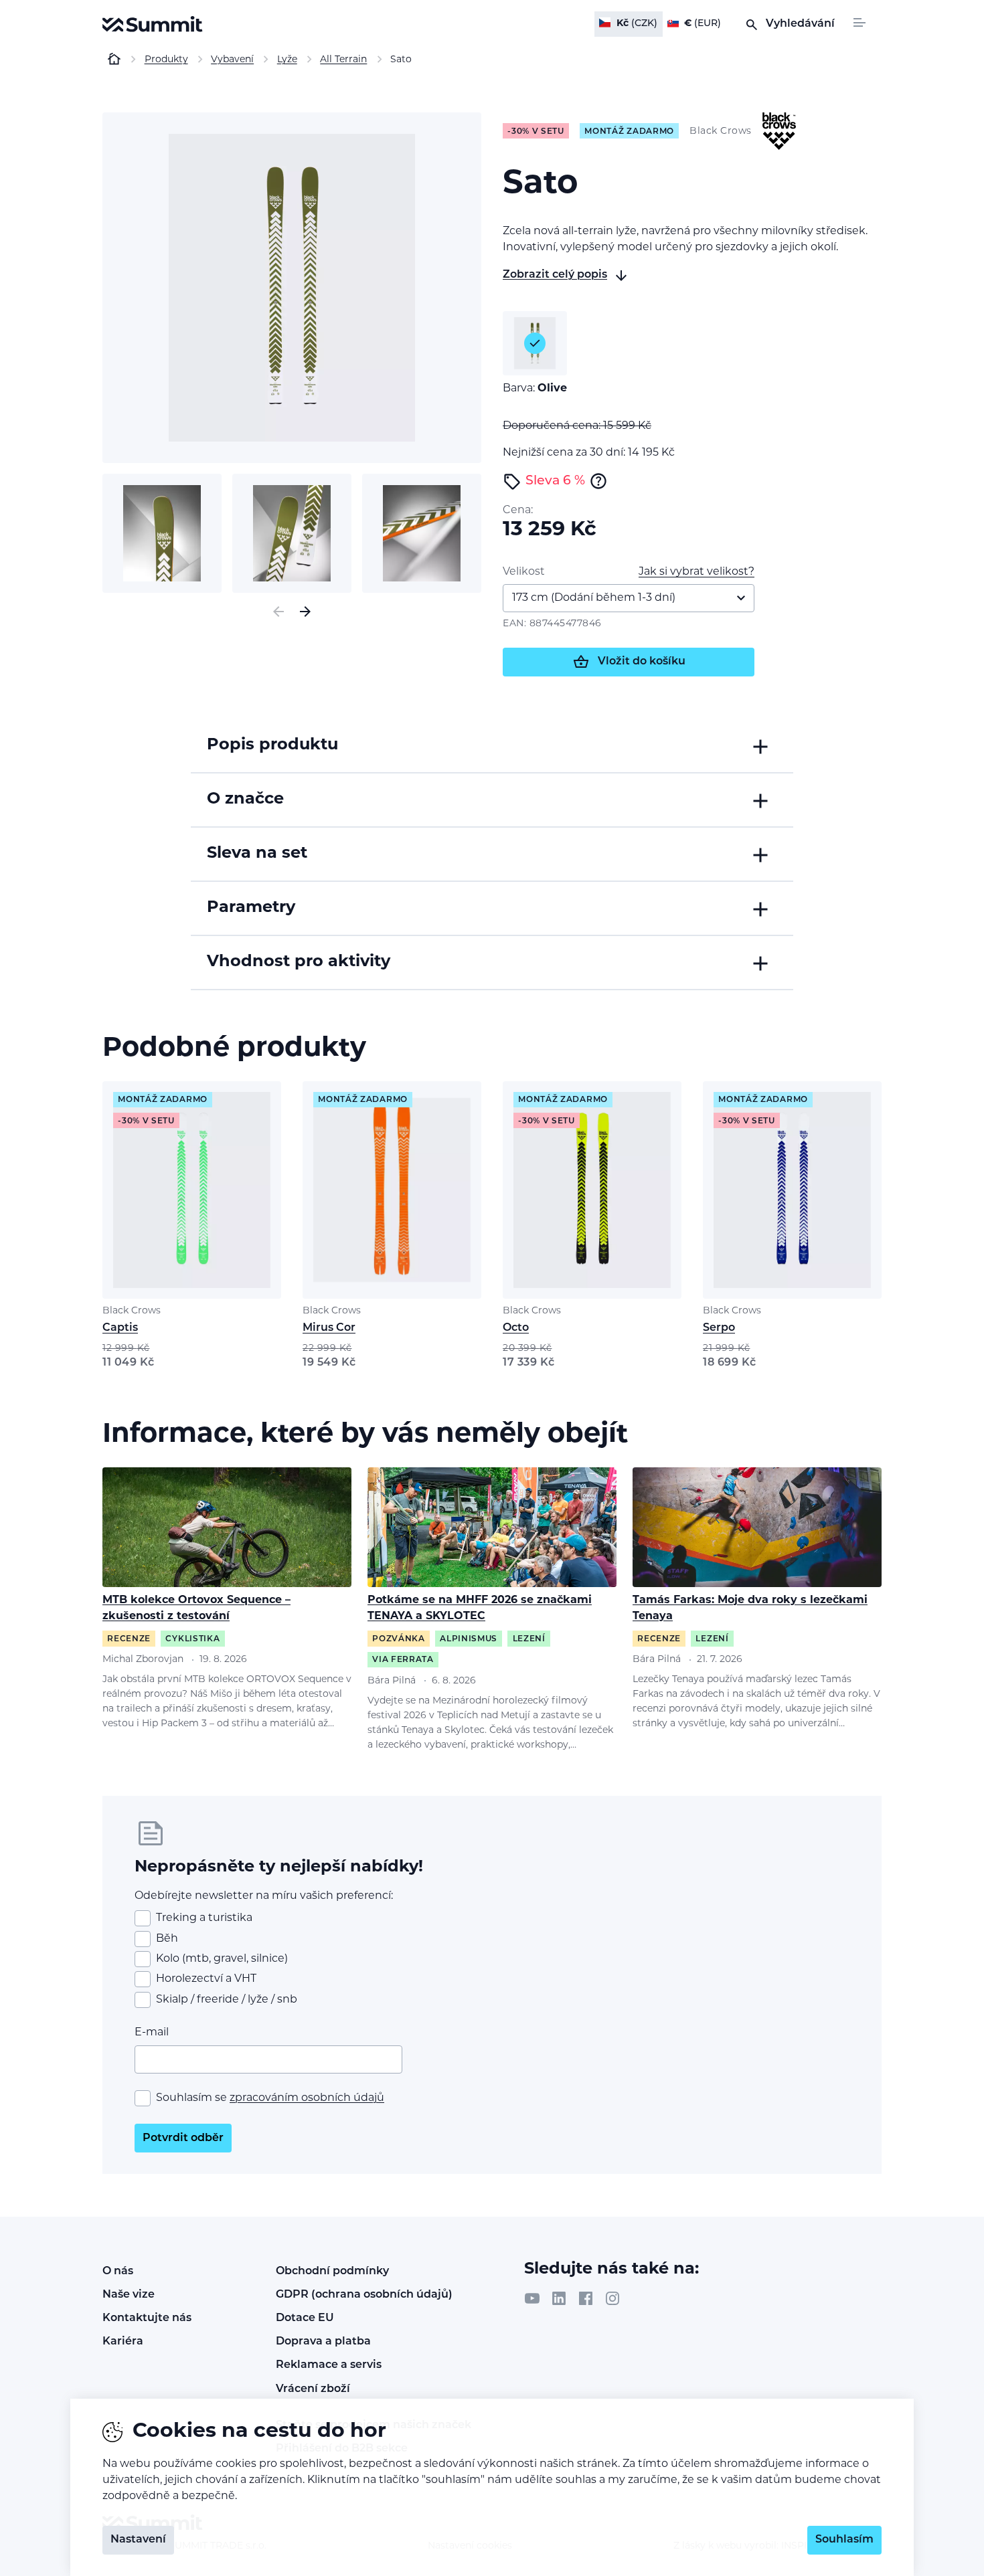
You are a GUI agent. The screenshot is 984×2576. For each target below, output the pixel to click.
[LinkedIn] (559, 2298)
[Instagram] (612, 2298)
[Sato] (292, 288)
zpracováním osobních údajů (307, 2098)
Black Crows (132, 1311)
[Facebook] (586, 2298)
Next (305, 612)
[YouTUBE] (532, 2298)
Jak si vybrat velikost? (696, 572)
